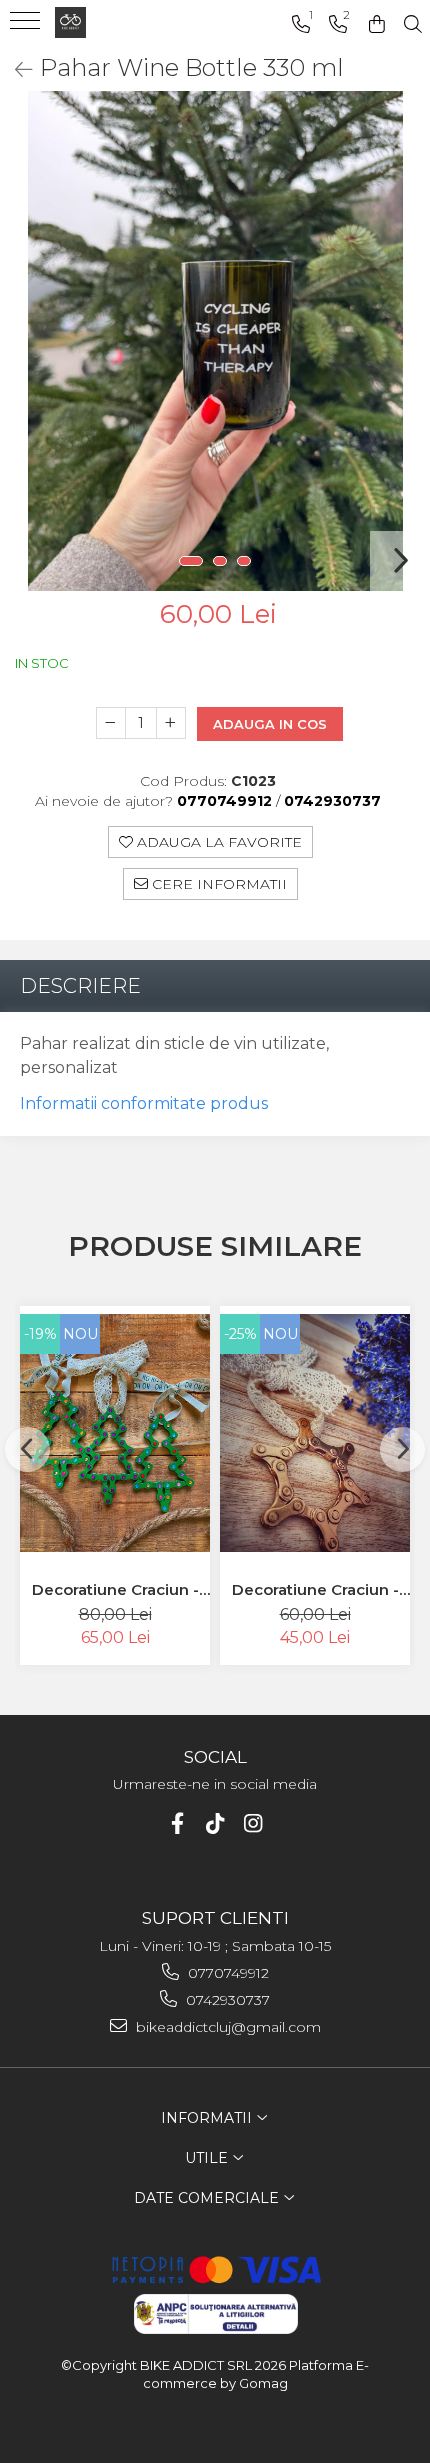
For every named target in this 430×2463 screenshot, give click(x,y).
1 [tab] (191, 561)
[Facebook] (177, 1823)
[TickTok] (215, 1823)
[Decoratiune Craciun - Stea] (315, 1433)
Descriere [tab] (80, 986)
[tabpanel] (215, 341)
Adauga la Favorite (217, 842)
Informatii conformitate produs (144, 1103)
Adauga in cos (270, 724)
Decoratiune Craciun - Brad (115, 1589)
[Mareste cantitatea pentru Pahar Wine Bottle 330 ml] (171, 723)
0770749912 (226, 1973)
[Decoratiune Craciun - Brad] (115, 1433)
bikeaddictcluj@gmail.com (226, 2027)
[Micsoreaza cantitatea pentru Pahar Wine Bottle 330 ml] (111, 723)
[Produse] (27, 27)
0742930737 (226, 2000)
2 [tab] (220, 561)
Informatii (208, 2118)
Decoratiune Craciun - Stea (315, 1589)
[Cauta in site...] (413, 24)
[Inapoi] (15, 70)
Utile (208, 2158)
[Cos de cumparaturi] (377, 24)
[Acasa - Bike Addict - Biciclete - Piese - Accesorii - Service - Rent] (110, 22)
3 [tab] (244, 561)
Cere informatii (217, 884)
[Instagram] (253, 1823)
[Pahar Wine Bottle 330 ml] (215, 341)
